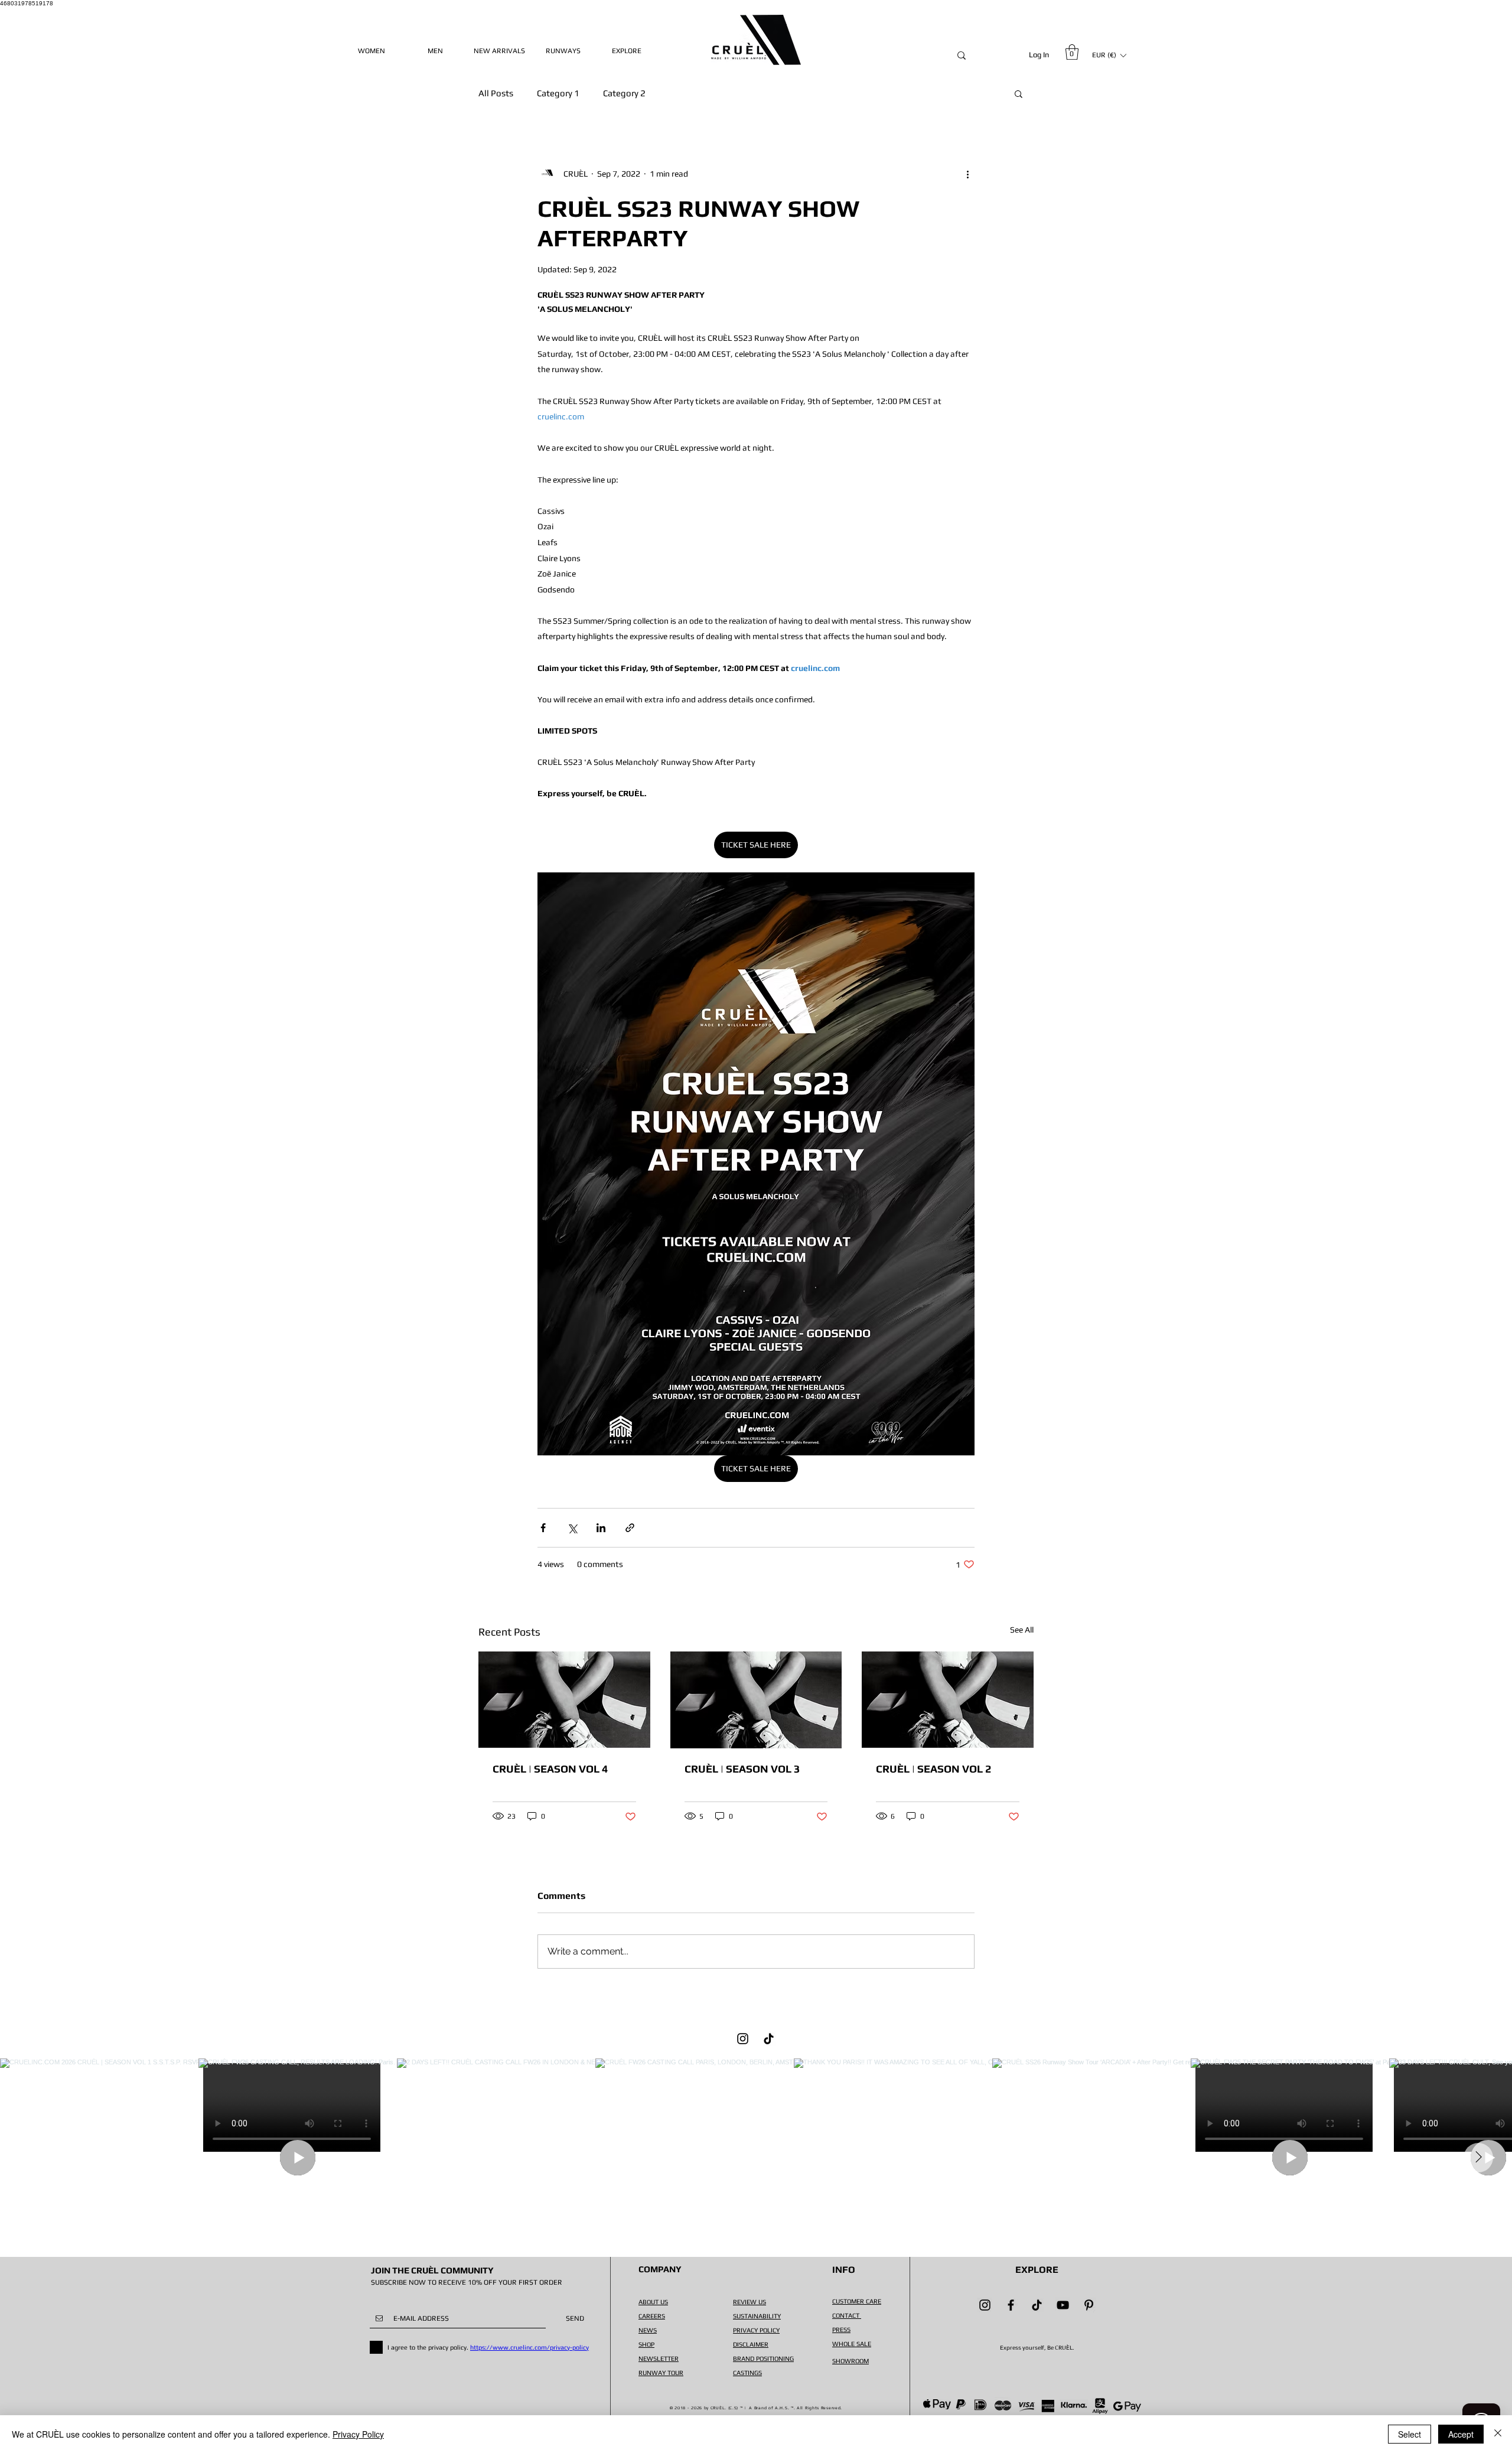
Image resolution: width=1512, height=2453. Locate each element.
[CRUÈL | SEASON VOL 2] (948, 1700)
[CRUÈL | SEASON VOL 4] (564, 1700)
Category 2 (624, 93)
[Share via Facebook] (543, 1528)
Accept (1461, 2434)
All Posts (496, 93)
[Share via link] (630, 1528)
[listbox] (1109, 55)
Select (1410, 2434)
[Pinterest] (1089, 2305)
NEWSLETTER (659, 2358)
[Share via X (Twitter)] (572, 1528)
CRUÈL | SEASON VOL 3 (742, 1769)
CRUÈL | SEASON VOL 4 (550, 1769)
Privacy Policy (358, 2434)
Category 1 (558, 93)
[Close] (1498, 2434)
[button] (1072, 52)
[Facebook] (1011, 2305)
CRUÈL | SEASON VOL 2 (933, 1769)
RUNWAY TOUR (661, 2373)
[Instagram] (743, 2039)
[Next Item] (1478, 2158)
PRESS (841, 2330)
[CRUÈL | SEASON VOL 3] (756, 1700)
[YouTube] (1063, 2305)
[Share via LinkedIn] (601, 1528)
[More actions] (967, 174)
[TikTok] (769, 2039)
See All (1022, 1630)
